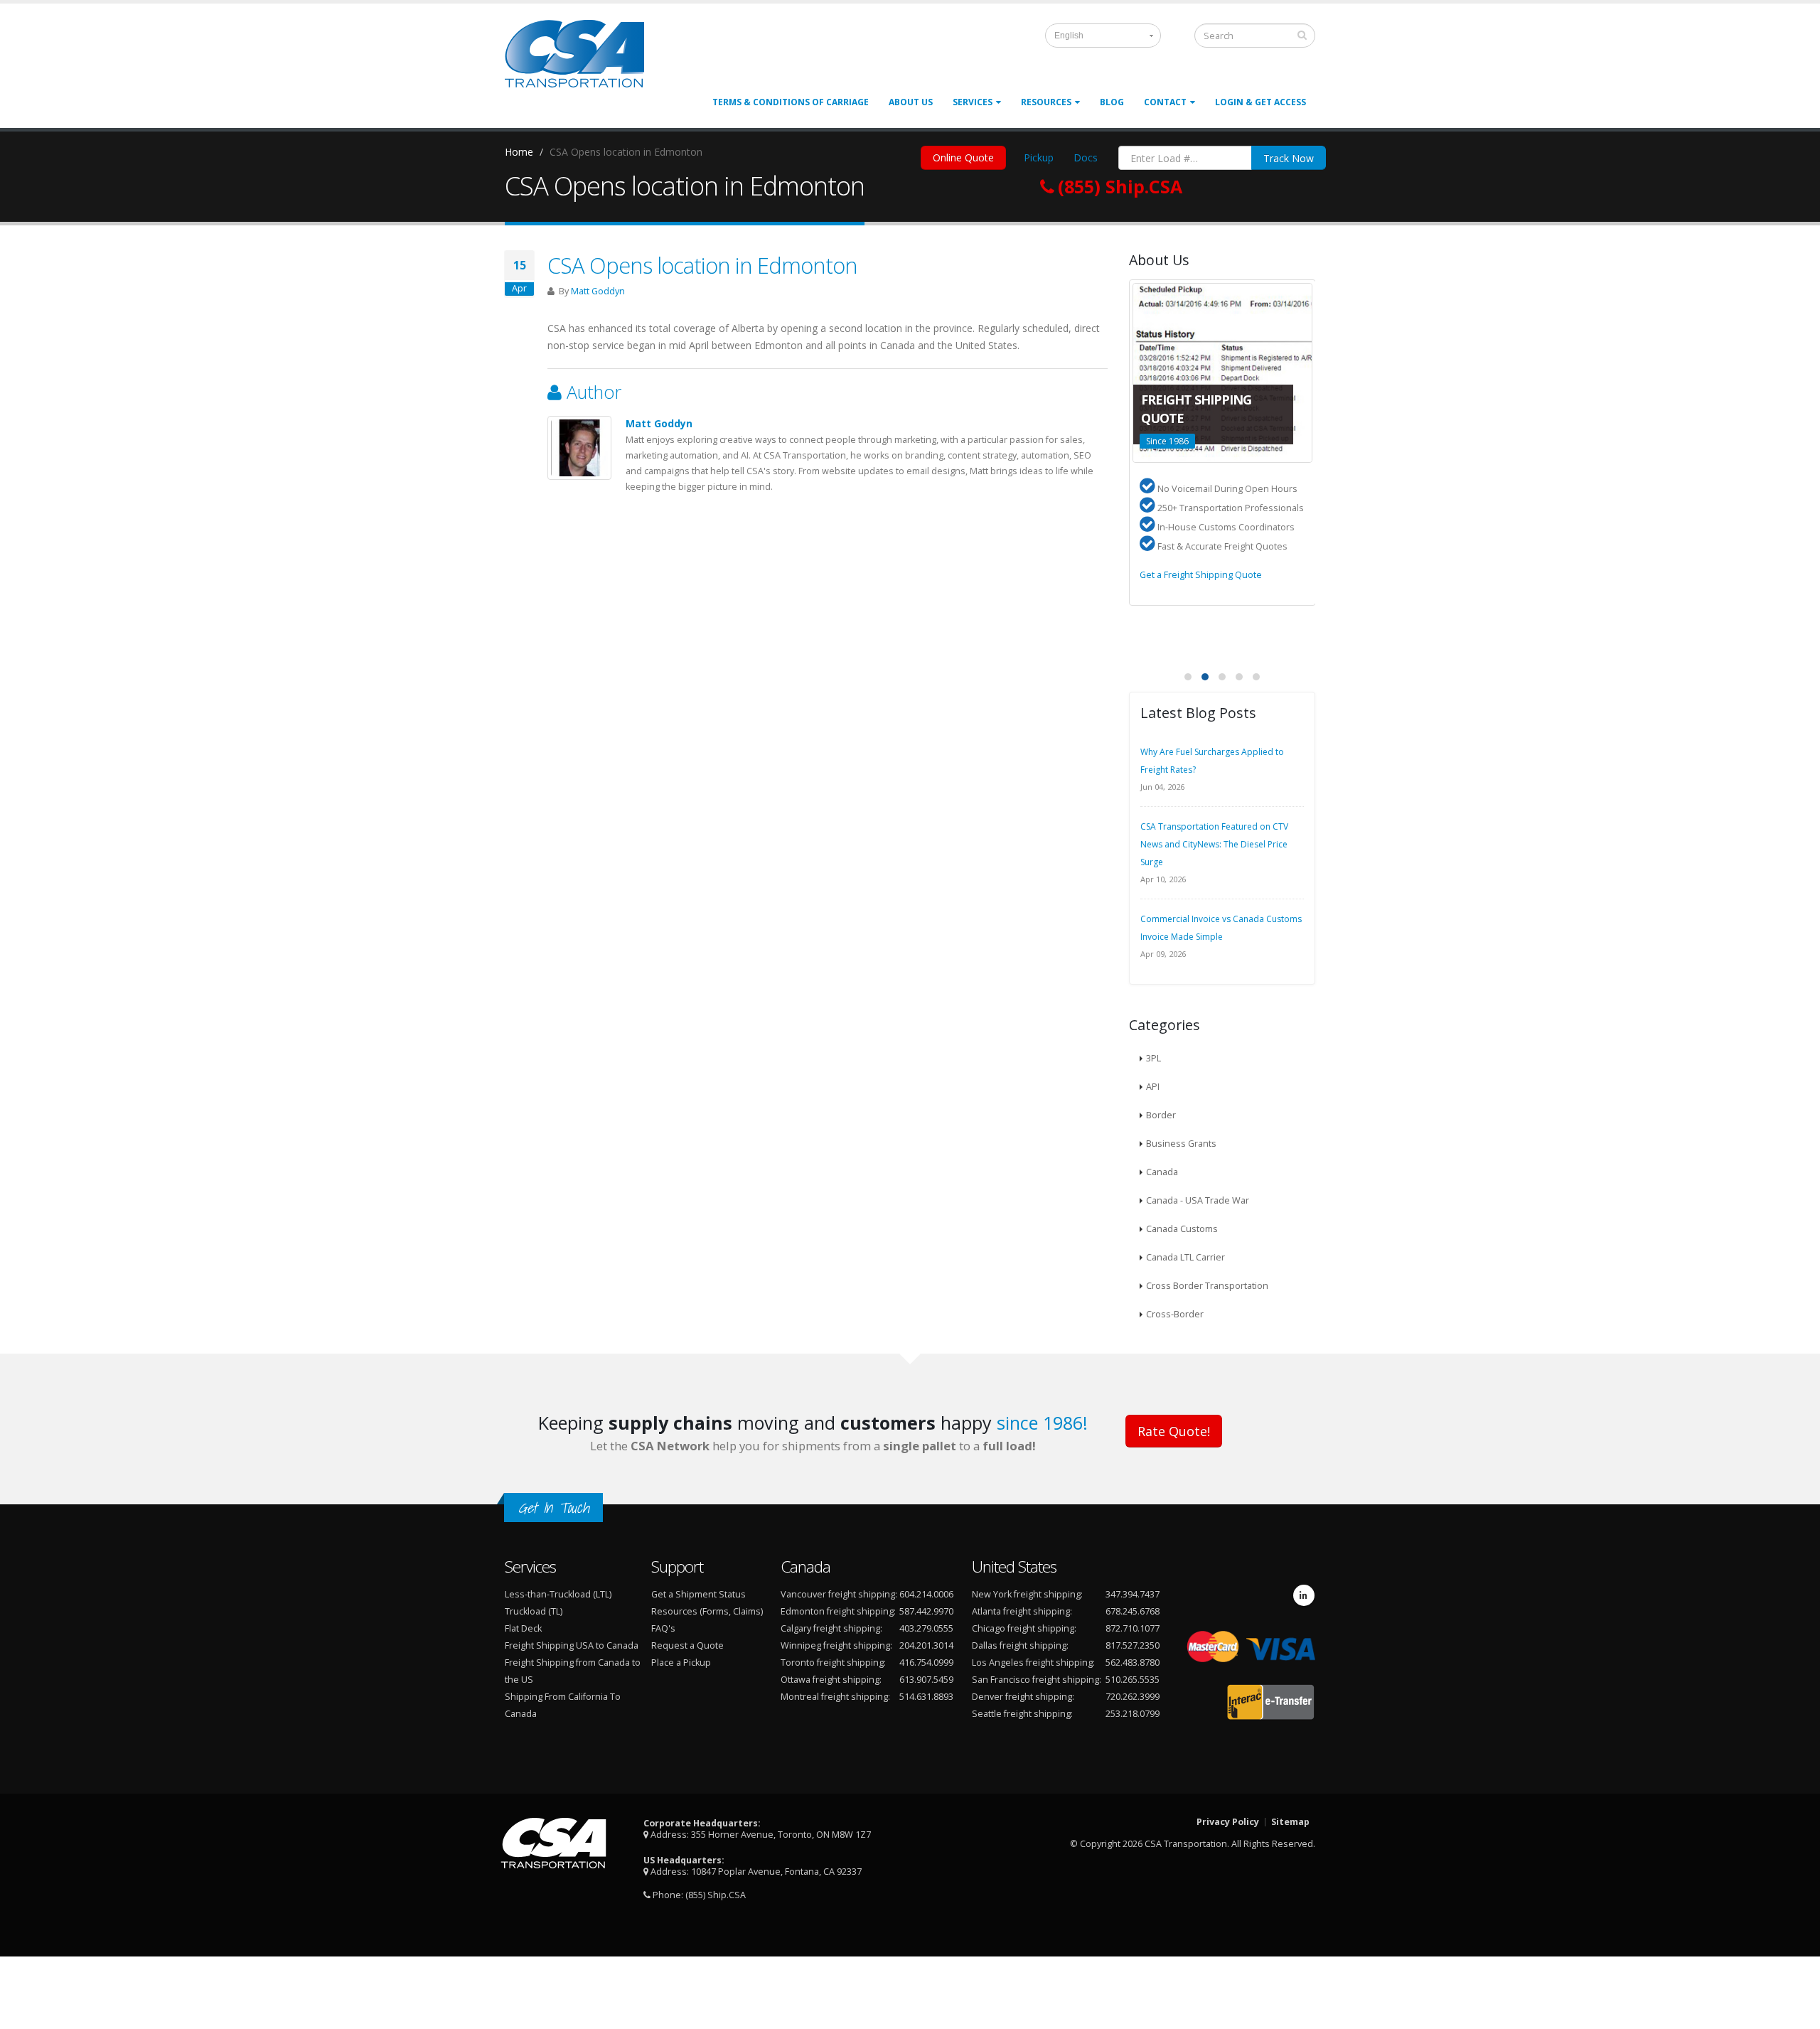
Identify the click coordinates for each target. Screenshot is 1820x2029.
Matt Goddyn (598, 291)
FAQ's (663, 1628)
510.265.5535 (1133, 1680)
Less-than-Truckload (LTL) (558, 1594)
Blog (1112, 102)
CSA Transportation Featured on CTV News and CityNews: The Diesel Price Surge (1214, 844)
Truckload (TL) (534, 1611)
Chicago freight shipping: (1024, 1628)
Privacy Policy (1228, 1822)
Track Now (1289, 158)
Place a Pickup (681, 1663)
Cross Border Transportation (1207, 1286)
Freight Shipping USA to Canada (572, 1645)
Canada (1162, 1172)
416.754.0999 (926, 1663)
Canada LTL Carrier (1185, 1257)
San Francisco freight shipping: (1037, 1680)
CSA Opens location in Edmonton (702, 265)
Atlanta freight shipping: (1022, 1611)
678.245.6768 (1133, 1611)
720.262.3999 (1133, 1697)
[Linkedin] (1304, 1595)
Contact (1165, 102)
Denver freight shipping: (1023, 1697)
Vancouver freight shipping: (839, 1594)
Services (973, 102)
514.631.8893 (926, 1697)
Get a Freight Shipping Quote (1201, 575)
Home (519, 152)
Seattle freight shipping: (1022, 1714)
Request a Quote (687, 1645)
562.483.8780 (1133, 1663)
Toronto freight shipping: (833, 1663)
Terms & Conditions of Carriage (791, 102)
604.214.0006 (926, 1594)
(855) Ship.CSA (716, 1895)
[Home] (583, 59)
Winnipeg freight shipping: (836, 1645)
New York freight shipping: (1027, 1594)
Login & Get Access (1260, 102)
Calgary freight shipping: (831, 1628)
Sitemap (1290, 1822)
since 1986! (1042, 1423)
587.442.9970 (926, 1611)
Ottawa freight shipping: (831, 1680)
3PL (1153, 1058)
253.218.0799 (1133, 1714)
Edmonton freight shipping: (838, 1611)
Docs (1086, 157)
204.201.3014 (926, 1645)
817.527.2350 (1133, 1645)
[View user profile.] (579, 448)
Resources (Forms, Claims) (707, 1611)
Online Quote (963, 157)
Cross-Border (1175, 1314)
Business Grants (1181, 1144)
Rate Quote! (1174, 1431)
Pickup (1039, 157)
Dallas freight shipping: (1020, 1645)
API (1153, 1087)
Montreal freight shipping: (835, 1697)
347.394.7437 (1133, 1594)
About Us (911, 102)
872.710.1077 (1133, 1628)
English (1069, 36)
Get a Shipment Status (698, 1594)
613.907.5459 (926, 1680)
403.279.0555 (926, 1628)
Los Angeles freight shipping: (1033, 1663)
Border (1161, 1115)
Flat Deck (523, 1628)
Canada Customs (1182, 1229)
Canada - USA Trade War (1198, 1200)
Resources (1046, 102)
